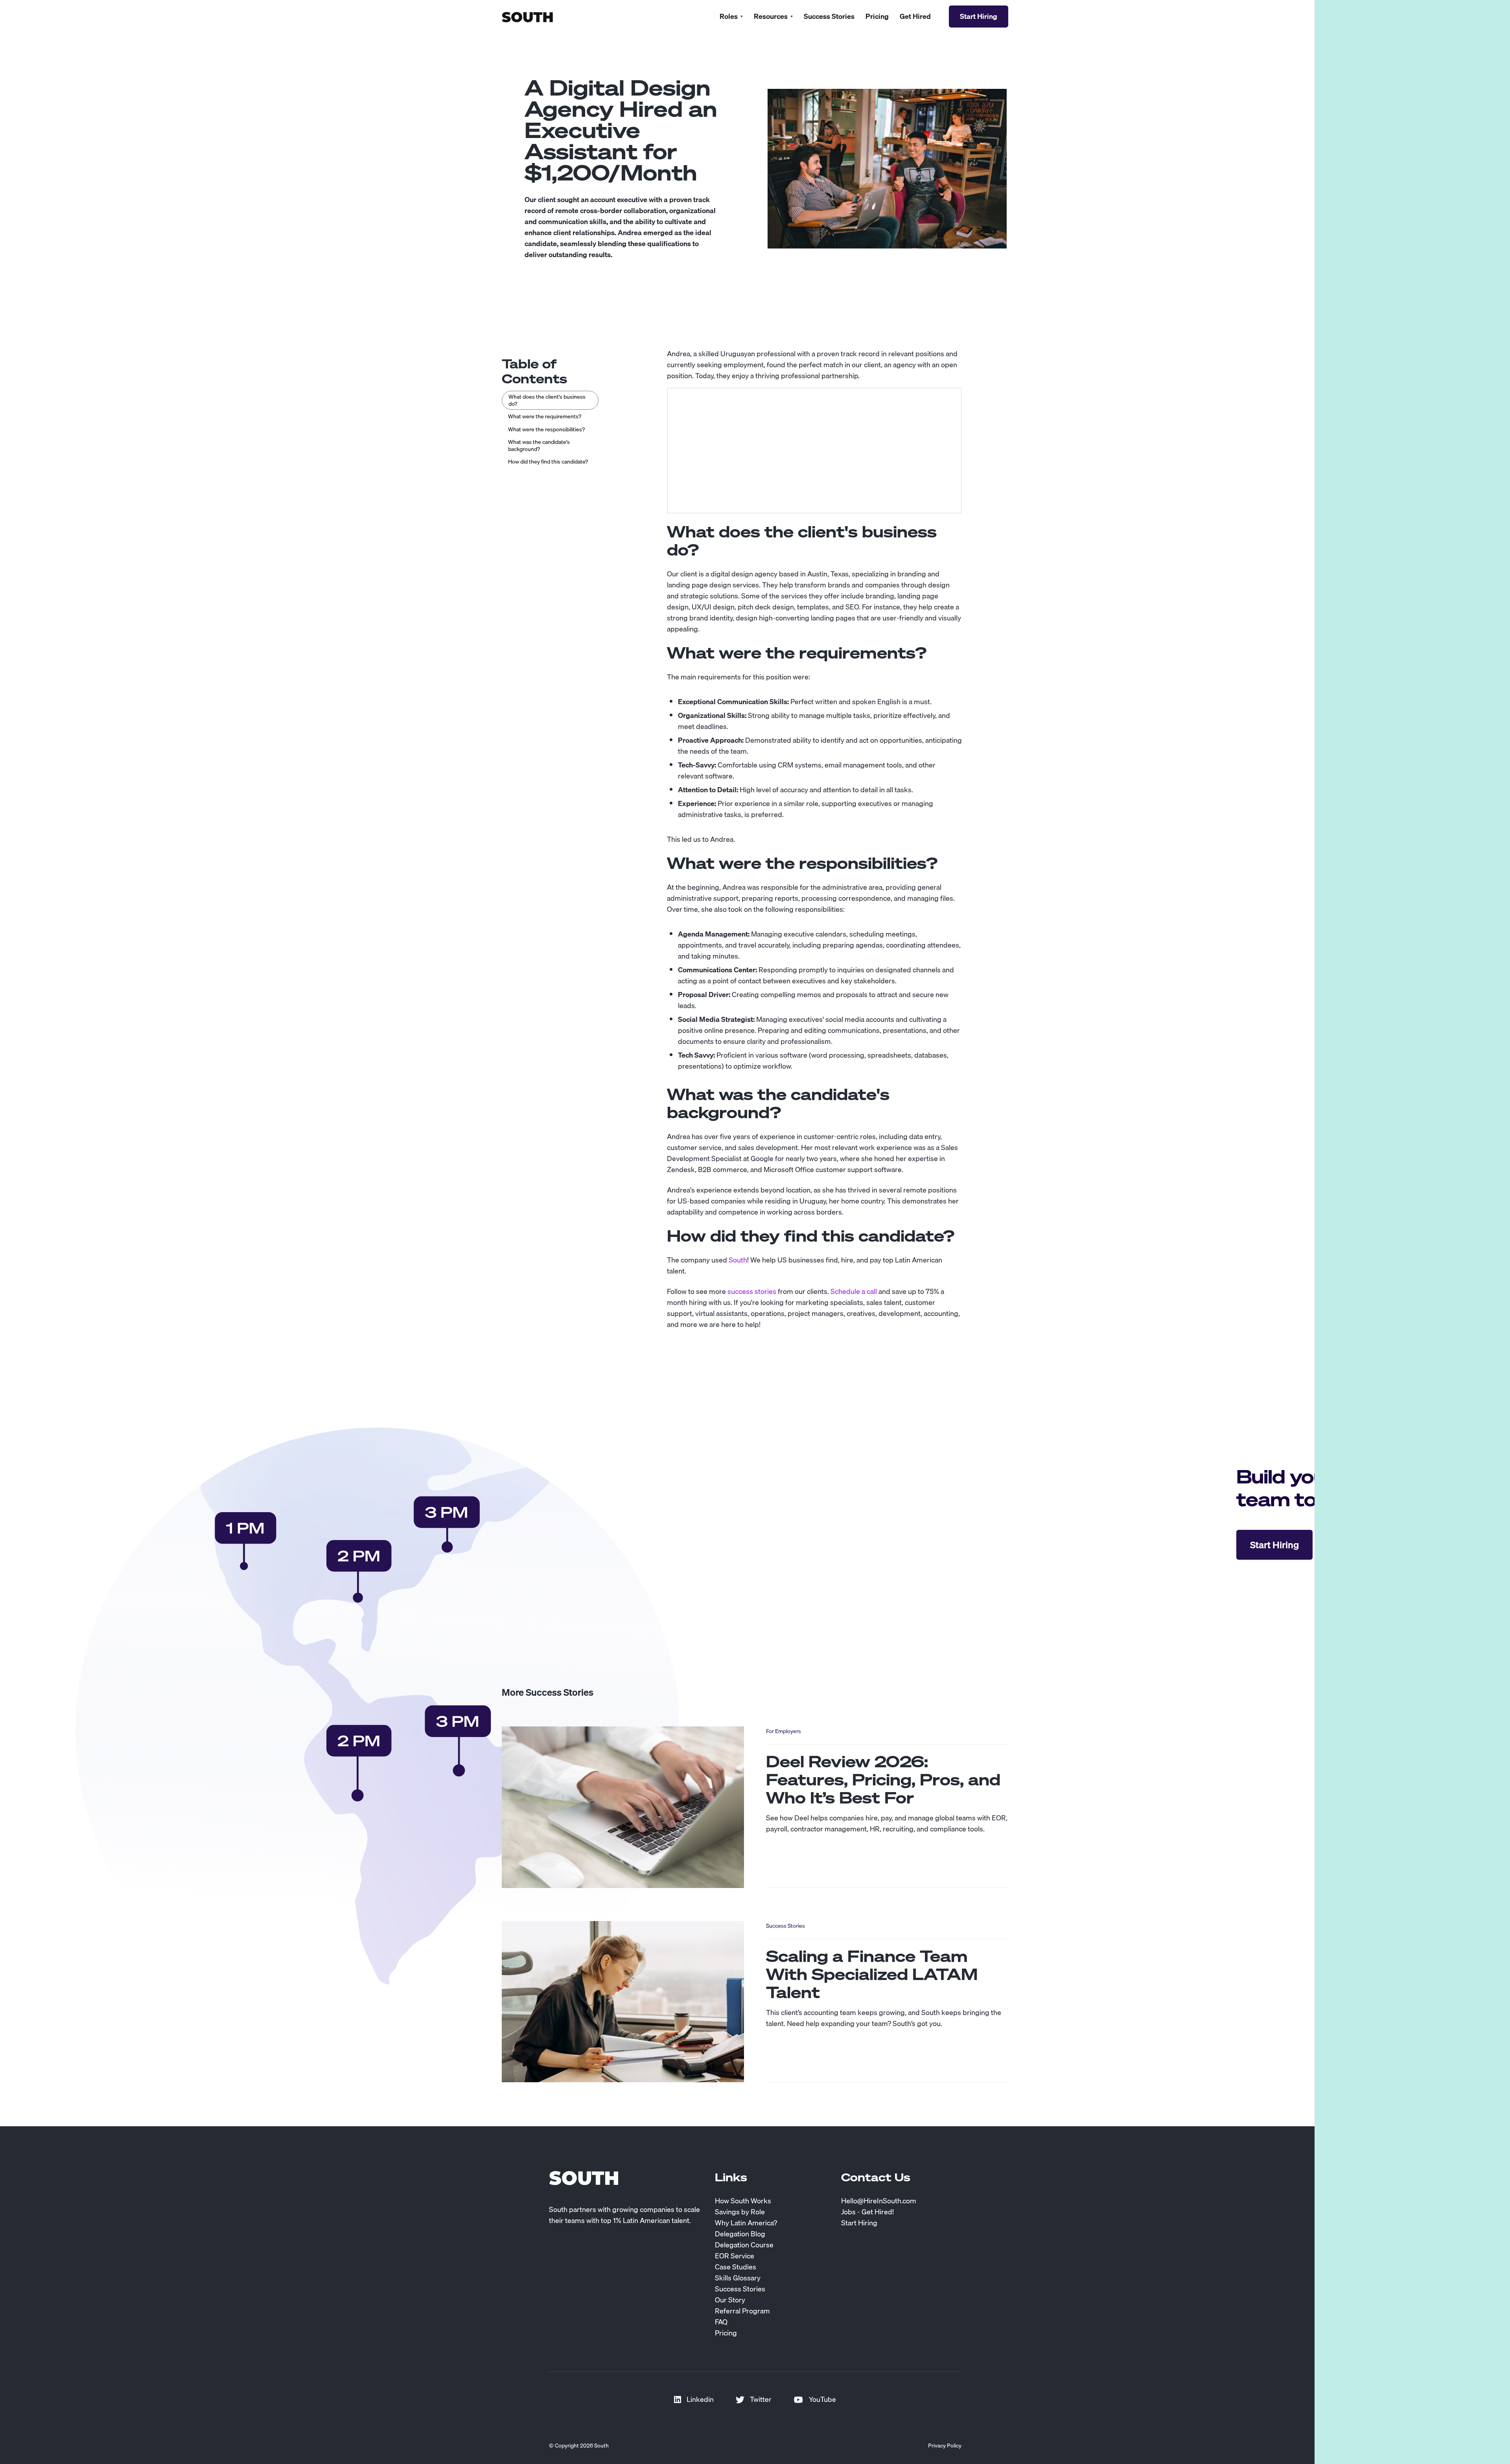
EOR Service (735, 2256)
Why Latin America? (746, 2223)
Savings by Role (740, 2212)
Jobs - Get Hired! (867, 2212)
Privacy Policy (945, 2446)
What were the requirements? (545, 416)
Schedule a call (854, 1291)
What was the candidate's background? (539, 445)
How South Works (743, 2201)
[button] (731, 17)
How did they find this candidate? (548, 462)
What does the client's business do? (547, 400)
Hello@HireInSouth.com (879, 2201)
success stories (752, 1291)
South (738, 1260)
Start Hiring (859, 2223)
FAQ (721, 2322)
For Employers (784, 1731)
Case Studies (736, 2267)
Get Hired (915, 17)
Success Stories (829, 17)
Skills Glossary (738, 2278)
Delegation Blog (740, 2234)
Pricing (877, 17)
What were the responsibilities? (546, 429)
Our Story (730, 2300)
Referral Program (742, 2311)
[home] (527, 16)
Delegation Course (744, 2245)
